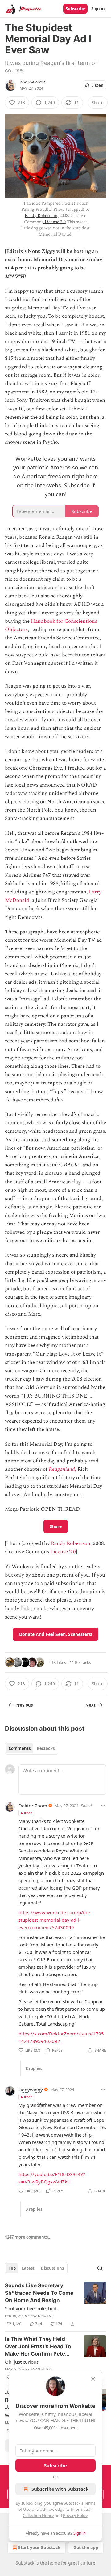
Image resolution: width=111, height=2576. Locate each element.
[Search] (100, 2268)
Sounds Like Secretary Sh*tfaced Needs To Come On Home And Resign (39, 2293)
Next (90, 1705)
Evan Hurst (42, 2316)
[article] (55, 2305)
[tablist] (32, 1748)
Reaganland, (62, 1469)
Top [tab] (12, 2268)
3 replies (34, 2209)
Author (26, 1813)
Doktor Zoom (33, 82)
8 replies (34, 2069)
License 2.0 (55, 222)
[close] (93, 2379)
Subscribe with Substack (60, 2489)
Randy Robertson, (42, 216)
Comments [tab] (20, 1748)
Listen (97, 85)
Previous (24, 1705)
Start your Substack (39, 2547)
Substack (25, 2563)
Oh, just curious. (22, 2362)
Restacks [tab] (46, 1748)
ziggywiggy (31, 2090)
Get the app (86, 2547)
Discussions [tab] (52, 2268)
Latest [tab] (28, 2268)
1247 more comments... (28, 2237)
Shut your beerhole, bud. (31, 2308)
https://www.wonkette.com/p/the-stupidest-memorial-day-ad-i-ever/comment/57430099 (55, 1920)
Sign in (98, 9)
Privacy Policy (75, 2515)
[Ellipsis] (103, 1805)
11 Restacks (80, 1662)
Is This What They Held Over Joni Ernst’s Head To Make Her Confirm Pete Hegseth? (38, 2347)
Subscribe (75, 9)
